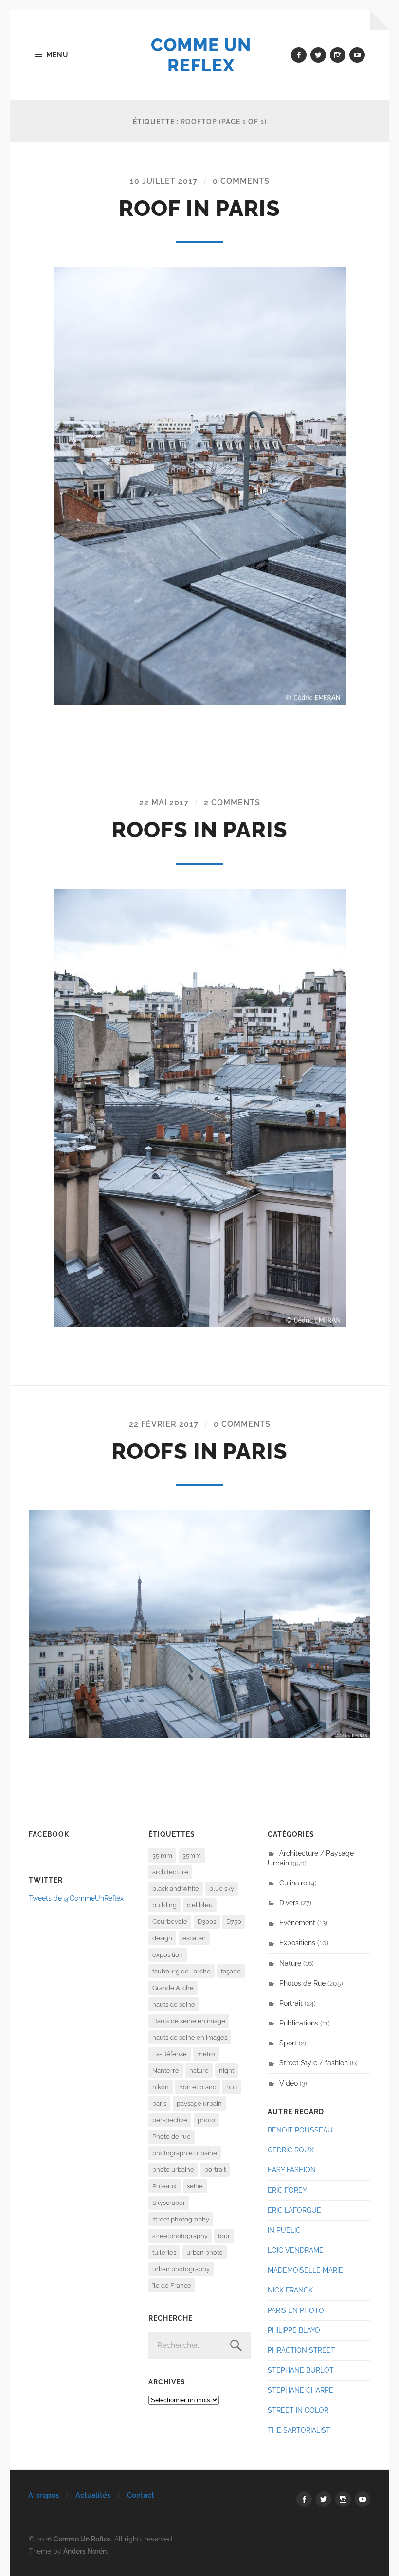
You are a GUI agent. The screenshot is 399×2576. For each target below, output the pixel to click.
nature (199, 2070)
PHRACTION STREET (301, 2350)
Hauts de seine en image (189, 2021)
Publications (299, 2023)
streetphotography (180, 2236)
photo (206, 2120)
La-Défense (170, 2054)
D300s (207, 1922)
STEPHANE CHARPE (300, 2390)
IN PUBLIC (284, 2230)
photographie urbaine (185, 2153)
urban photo (205, 2252)
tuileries (164, 2252)
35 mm (162, 1856)
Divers (289, 1903)
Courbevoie (170, 1922)
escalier (194, 1938)
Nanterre (166, 2070)
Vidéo (289, 2083)
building (164, 1905)
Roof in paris (199, 208)
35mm (192, 1856)
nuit (232, 2087)
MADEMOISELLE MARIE (305, 2270)
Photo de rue (172, 2137)
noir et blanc (198, 2087)
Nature (290, 1963)
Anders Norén (85, 2551)
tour (224, 2236)
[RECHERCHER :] (199, 2345)
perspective (170, 2120)
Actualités (93, 2495)
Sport (288, 2043)
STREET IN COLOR (298, 2410)
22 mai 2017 (164, 803)
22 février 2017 (164, 1424)
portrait (215, 2170)
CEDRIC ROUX (291, 2150)
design (162, 1938)
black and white (176, 1889)
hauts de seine (174, 2004)
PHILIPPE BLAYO (294, 2330)
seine (195, 2186)
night (227, 2070)
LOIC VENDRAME (296, 2250)
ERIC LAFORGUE (294, 2210)
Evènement (297, 1923)
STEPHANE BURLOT (301, 2370)
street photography (181, 2219)
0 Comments (241, 181)
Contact (141, 2495)
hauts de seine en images (190, 2037)
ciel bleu (200, 1905)
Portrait (291, 2003)
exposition (168, 1955)
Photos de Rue (302, 1983)
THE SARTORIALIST (299, 2430)
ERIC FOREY (287, 2190)
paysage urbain (199, 2104)
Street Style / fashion (314, 2063)
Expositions (297, 1943)
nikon (161, 2087)
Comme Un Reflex (201, 55)
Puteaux (164, 2186)
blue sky (222, 1889)
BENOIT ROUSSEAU (300, 2130)
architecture (170, 1872)
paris (159, 2104)
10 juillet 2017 (164, 181)
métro (206, 2054)
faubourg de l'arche (181, 1971)
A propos (44, 2495)
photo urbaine (173, 2170)
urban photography (181, 2269)
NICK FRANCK (290, 2290)
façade (231, 1971)
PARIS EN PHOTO (296, 2310)
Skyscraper (169, 2203)
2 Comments (232, 803)
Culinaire (293, 1883)
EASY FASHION (292, 2170)
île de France (172, 2285)
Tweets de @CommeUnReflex (76, 1898)
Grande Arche (173, 1988)
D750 (234, 1922)
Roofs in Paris (199, 830)
